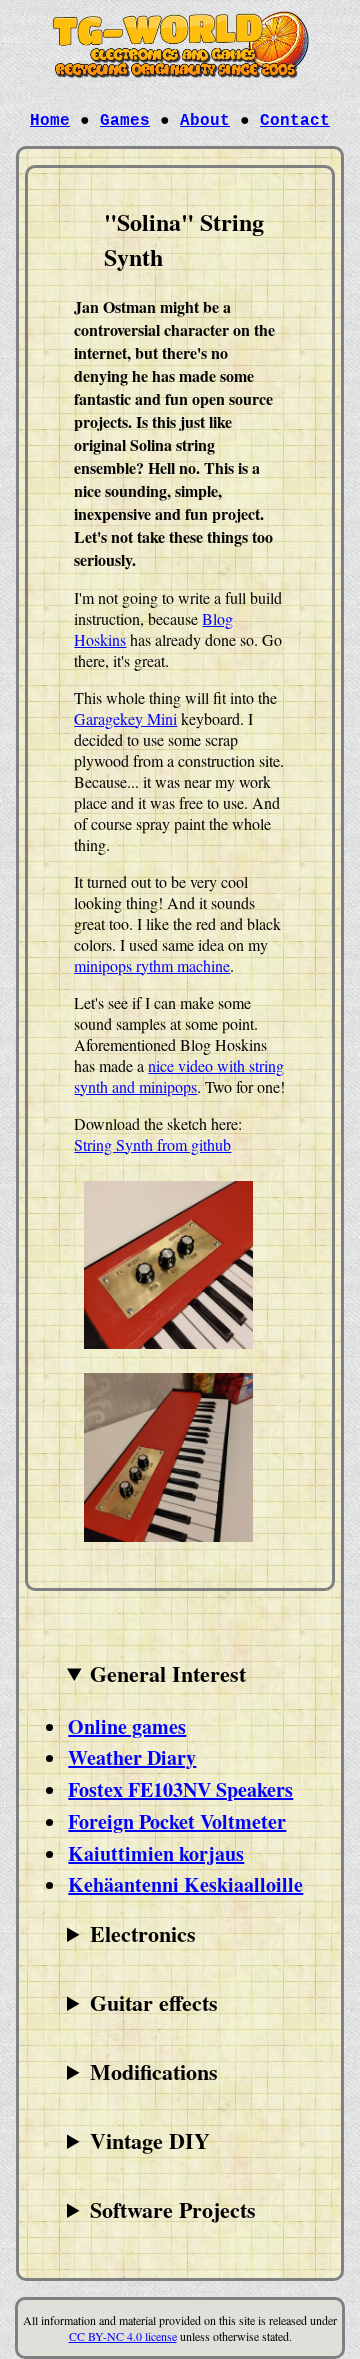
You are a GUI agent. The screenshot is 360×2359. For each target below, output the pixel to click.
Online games (127, 1726)
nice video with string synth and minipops (179, 1076)
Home (50, 121)
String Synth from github (152, 1144)
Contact (295, 121)
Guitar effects (154, 2002)
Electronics (143, 1933)
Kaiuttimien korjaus (156, 1853)
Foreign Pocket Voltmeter (177, 1821)
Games (125, 121)
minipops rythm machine (152, 965)
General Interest (168, 1673)
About (205, 121)
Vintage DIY (150, 2140)
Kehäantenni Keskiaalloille (185, 1884)
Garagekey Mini (125, 718)
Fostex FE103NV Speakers (180, 1789)
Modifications (154, 2071)
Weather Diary (132, 1757)
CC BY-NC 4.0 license (123, 2336)
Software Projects (173, 2209)
